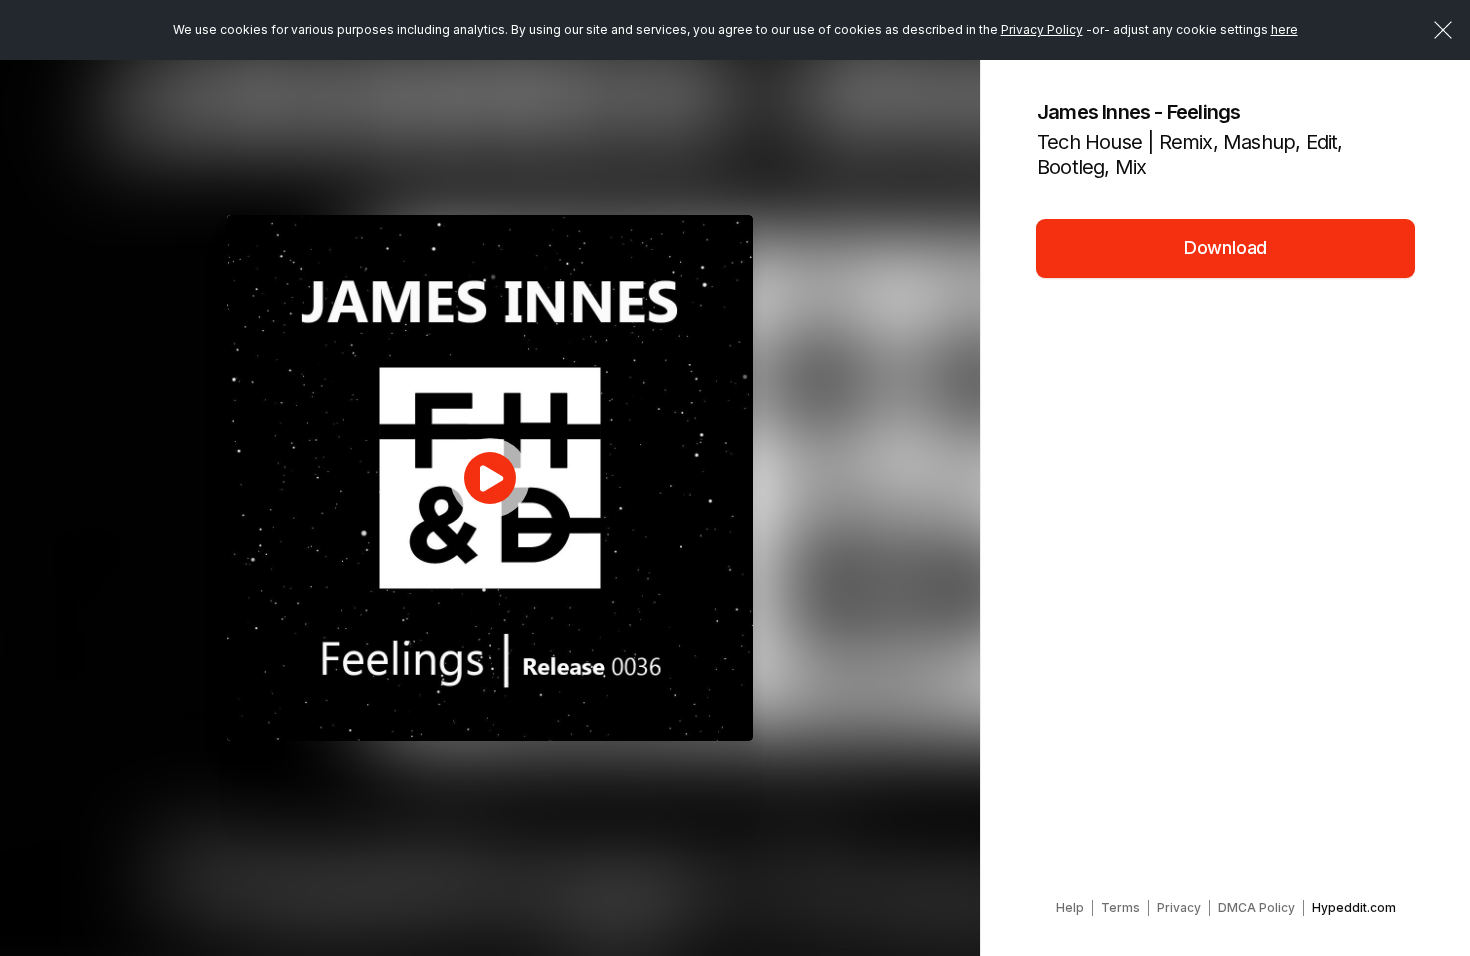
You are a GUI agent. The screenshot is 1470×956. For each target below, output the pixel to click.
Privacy (1179, 907)
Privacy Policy (1042, 29)
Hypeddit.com (1354, 907)
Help (1070, 907)
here (1284, 29)
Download (1226, 247)
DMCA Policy (1256, 907)
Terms (1120, 907)
